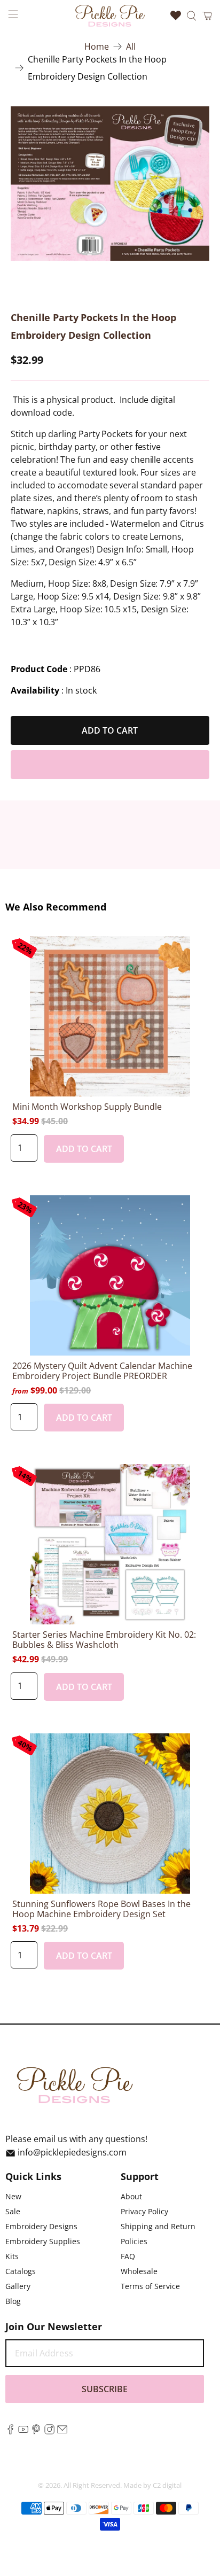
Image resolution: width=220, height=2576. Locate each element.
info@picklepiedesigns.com (72, 2152)
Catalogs (21, 2271)
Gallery (18, 2286)
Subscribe (105, 2389)
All (131, 46)
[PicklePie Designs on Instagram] (49, 2431)
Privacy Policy (144, 2211)
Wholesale (139, 2271)
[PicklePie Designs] (110, 15)
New (13, 2196)
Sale (13, 2211)
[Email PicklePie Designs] (62, 2431)
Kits (12, 2256)
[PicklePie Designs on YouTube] (23, 2431)
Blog (13, 2301)
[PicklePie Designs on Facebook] (10, 2431)
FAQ (128, 2256)
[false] (110, 184)
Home (97, 46)
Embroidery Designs (41, 2226)
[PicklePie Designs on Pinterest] (36, 2431)
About (131, 2196)
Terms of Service (150, 2286)
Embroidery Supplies (43, 2241)
